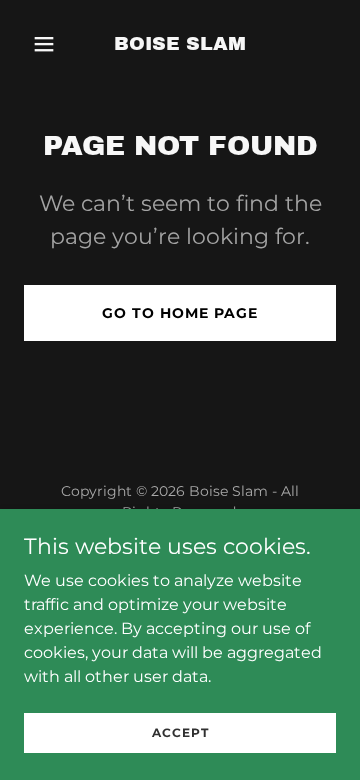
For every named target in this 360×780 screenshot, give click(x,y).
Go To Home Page (180, 313)
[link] (180, 44)
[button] (47, 44)
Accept (180, 732)
